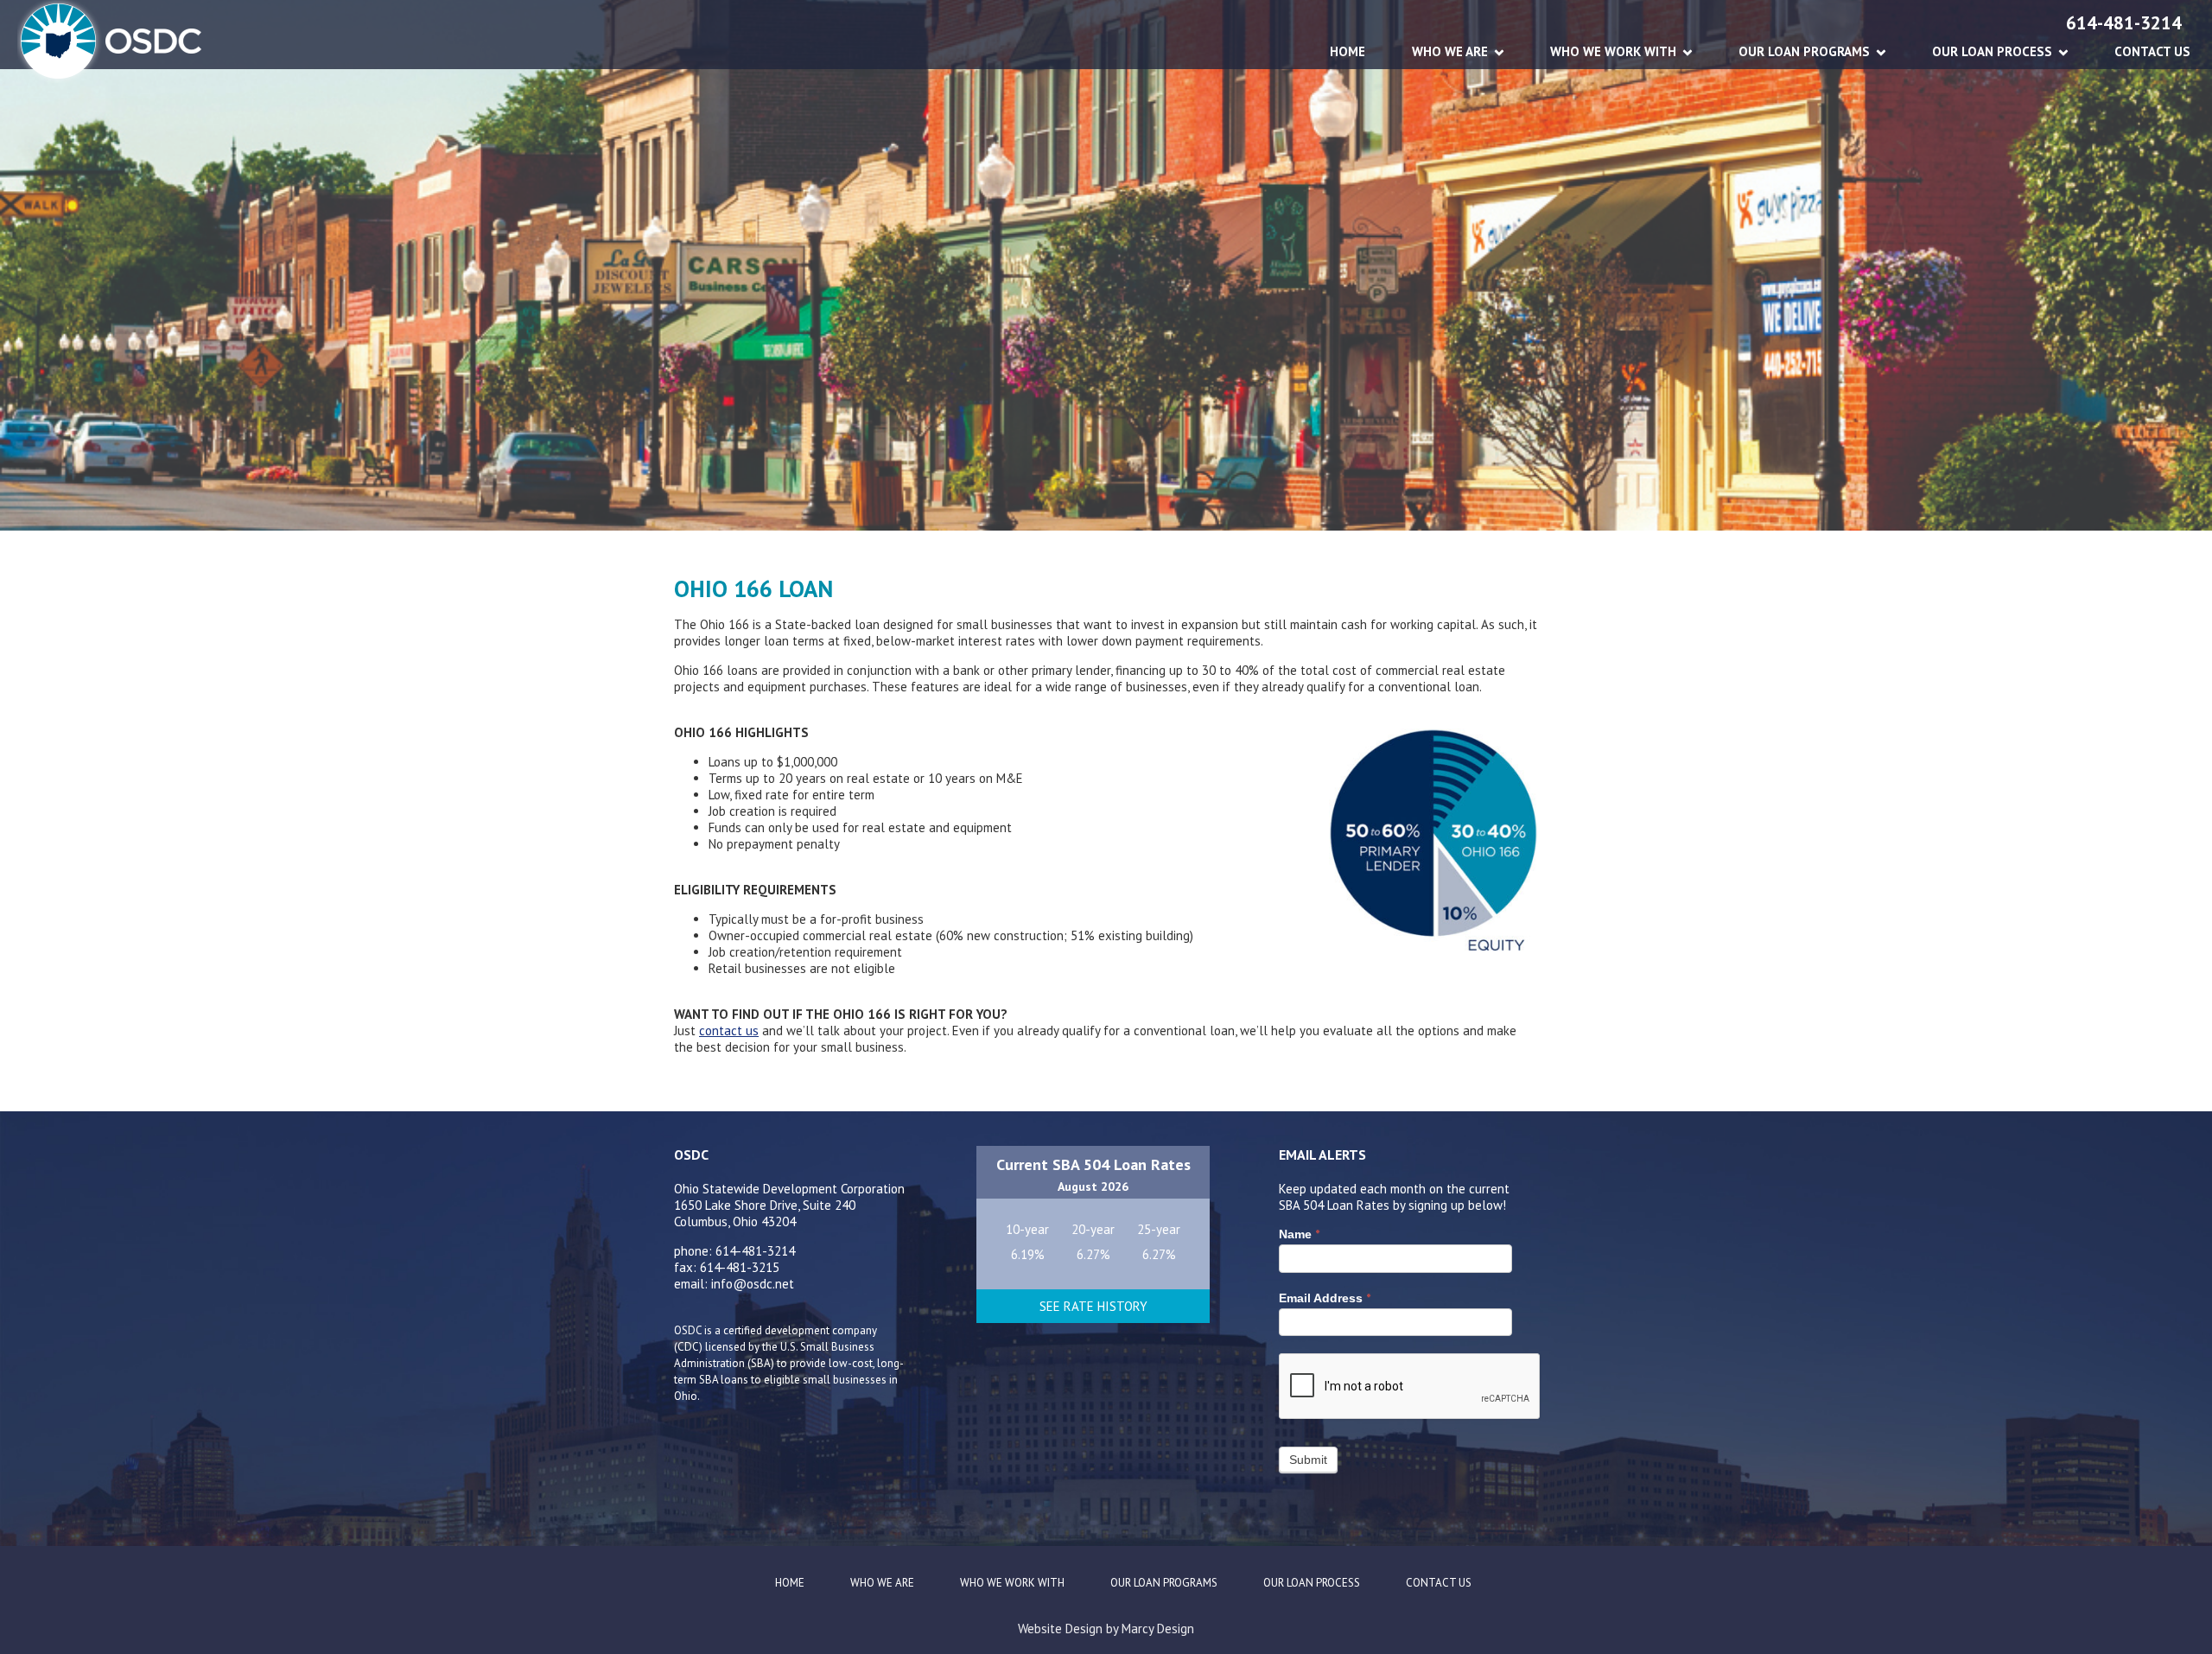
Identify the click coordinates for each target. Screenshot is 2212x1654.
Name (1299, 1234)
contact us (729, 1031)
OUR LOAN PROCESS (1992, 51)
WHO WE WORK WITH (1613, 51)
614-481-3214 (2124, 23)
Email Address (1325, 1298)
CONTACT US (2152, 51)
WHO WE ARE (1450, 51)
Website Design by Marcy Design (1106, 1629)
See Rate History (1093, 1306)
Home (1348, 51)
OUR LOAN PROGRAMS (1804, 51)
